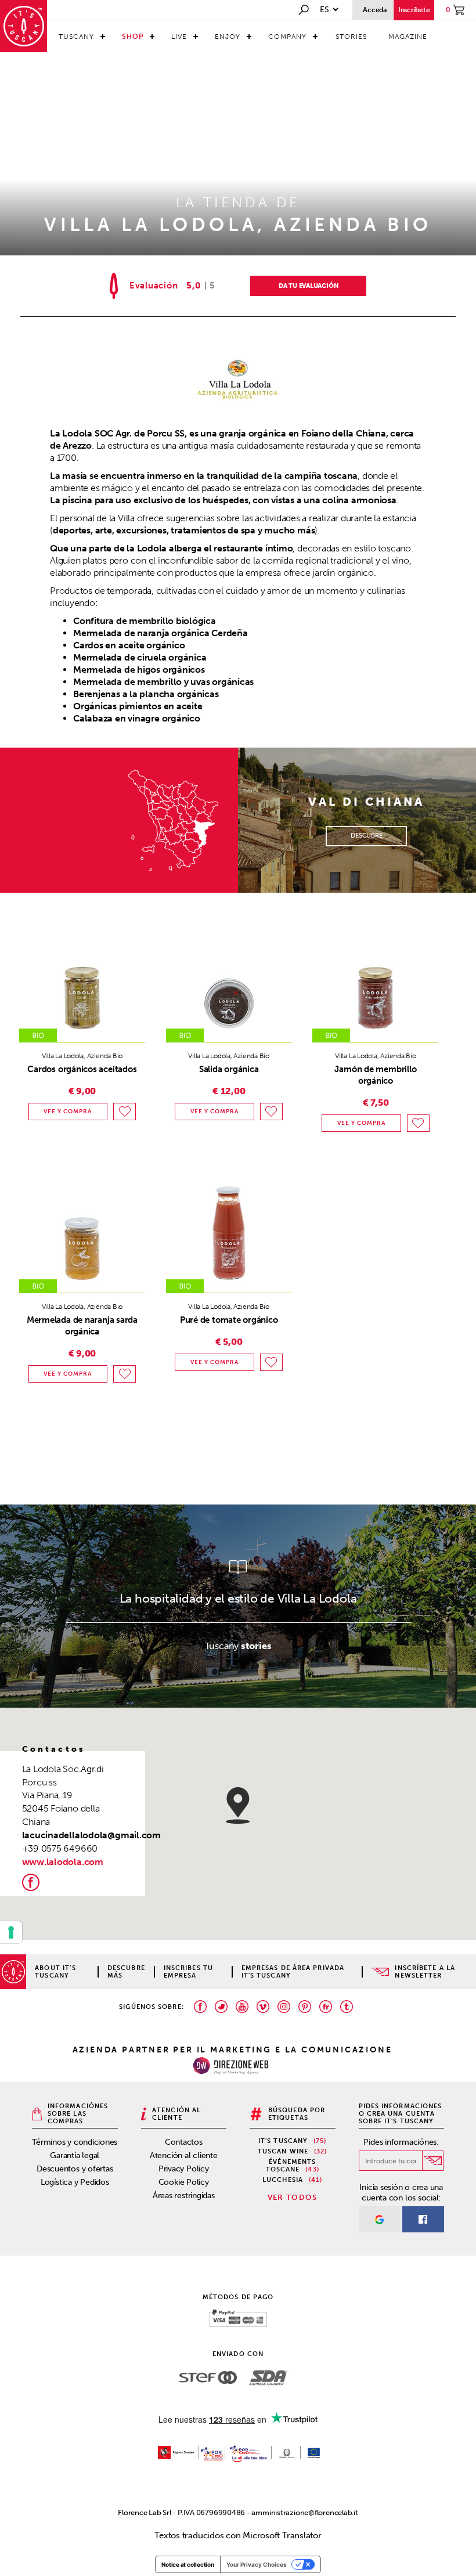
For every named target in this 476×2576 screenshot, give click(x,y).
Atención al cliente (184, 2155)
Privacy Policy (184, 2169)
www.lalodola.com (63, 1862)
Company (287, 37)
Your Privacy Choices (257, 2564)
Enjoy (228, 37)
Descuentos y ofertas (75, 2169)
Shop (133, 37)
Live (179, 37)
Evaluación (154, 286)
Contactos (184, 2142)
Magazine (408, 37)
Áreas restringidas (184, 2196)
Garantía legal (75, 2155)
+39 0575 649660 (60, 1848)
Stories (351, 37)
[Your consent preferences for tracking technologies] (11, 1932)
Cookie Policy (184, 2182)
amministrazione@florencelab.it (304, 2512)
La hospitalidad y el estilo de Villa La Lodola (238, 1598)
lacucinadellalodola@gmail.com (91, 1835)
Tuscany (76, 37)
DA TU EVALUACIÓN (308, 286)
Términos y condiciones (75, 2142)
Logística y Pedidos (75, 2182)
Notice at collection (188, 2564)
